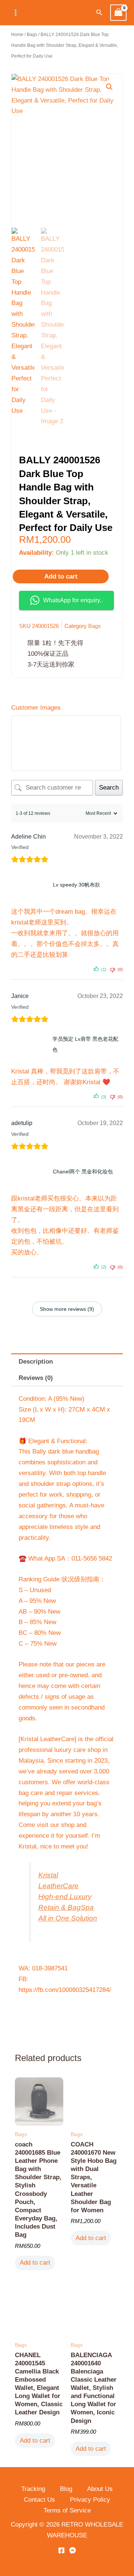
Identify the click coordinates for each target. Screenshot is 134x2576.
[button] (99, 13)
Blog (66, 2489)
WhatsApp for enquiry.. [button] (73, 600)
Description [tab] (36, 1362)
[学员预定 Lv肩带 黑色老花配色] (31, 1044)
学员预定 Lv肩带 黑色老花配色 (85, 1044)
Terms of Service (67, 2510)
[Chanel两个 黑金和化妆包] (31, 1172)
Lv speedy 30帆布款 (76, 885)
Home (17, 35)
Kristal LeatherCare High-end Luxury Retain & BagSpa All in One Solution (68, 1897)
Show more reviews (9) (67, 1309)
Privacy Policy (90, 2500)
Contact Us (39, 2500)
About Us (100, 2489)
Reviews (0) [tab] (36, 1378)
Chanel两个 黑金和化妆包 (83, 1172)
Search (109, 788)
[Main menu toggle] (16, 13)
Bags (32, 35)
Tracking (33, 2489)
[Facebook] (61, 2550)
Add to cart (61, 576)
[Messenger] (73, 2550)
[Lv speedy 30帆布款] (31, 885)
